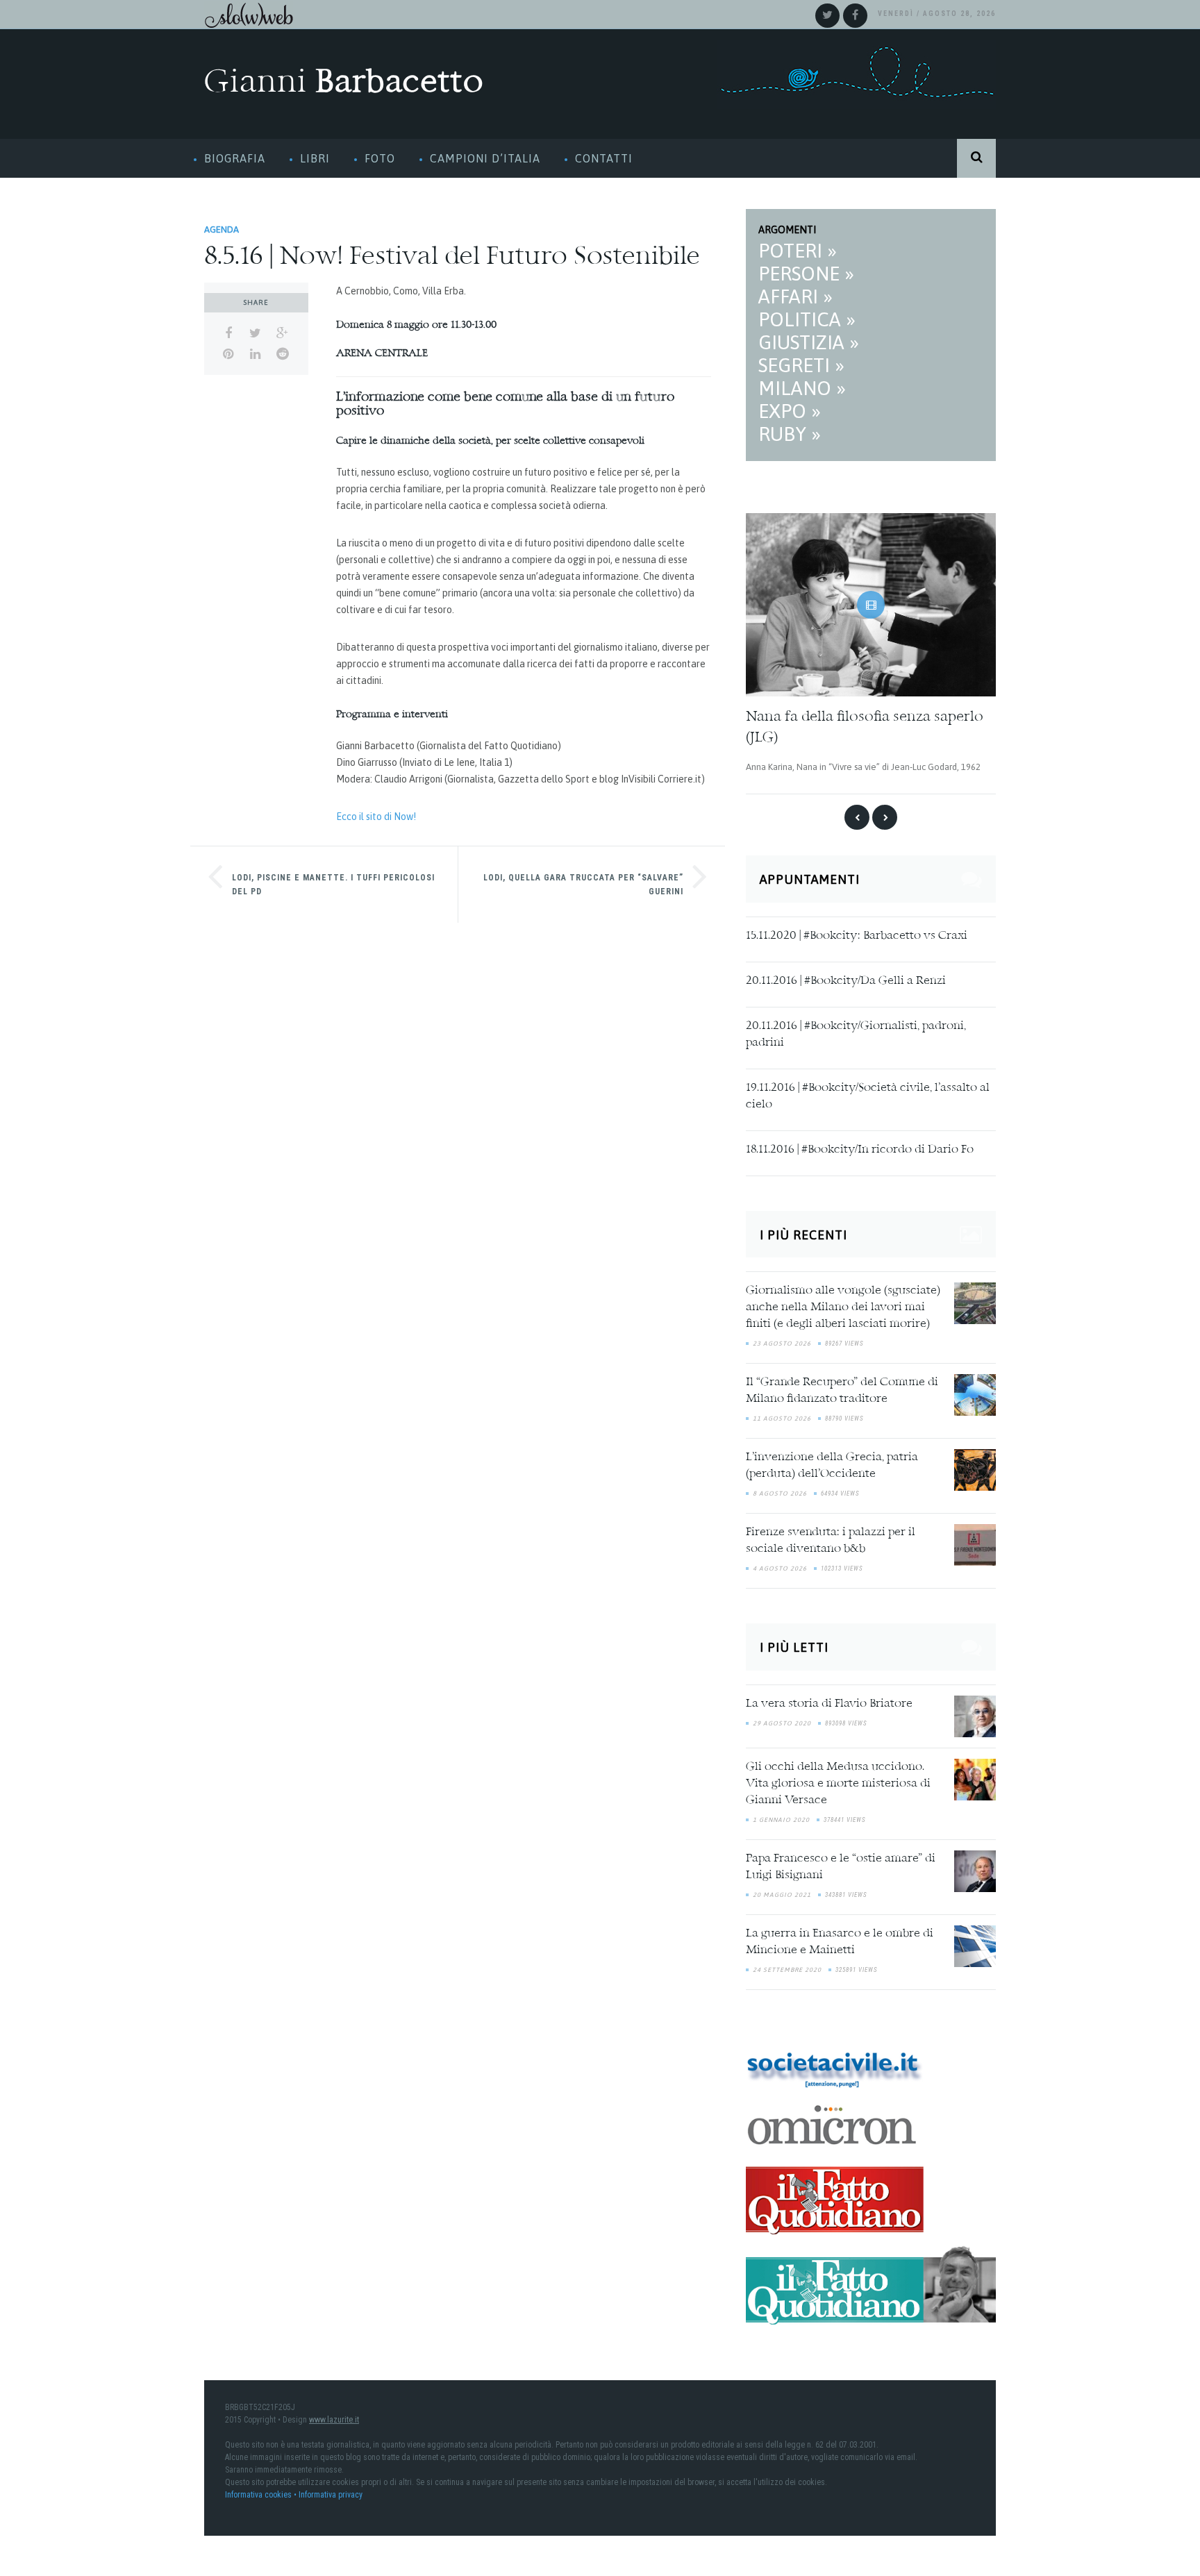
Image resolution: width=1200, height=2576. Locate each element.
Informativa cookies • (262, 2491)
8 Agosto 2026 (780, 1490)
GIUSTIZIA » (809, 342)
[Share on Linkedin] (255, 354)
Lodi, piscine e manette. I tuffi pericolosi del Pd (333, 885)
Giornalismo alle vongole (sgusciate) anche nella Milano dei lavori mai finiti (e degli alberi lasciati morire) (843, 1304)
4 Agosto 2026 (780, 1565)
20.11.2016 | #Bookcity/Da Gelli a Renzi (846, 977)
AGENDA (222, 229)
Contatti (604, 158)
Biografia (235, 158)
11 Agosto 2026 (782, 1415)
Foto (380, 158)
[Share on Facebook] (228, 333)
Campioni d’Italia (485, 158)
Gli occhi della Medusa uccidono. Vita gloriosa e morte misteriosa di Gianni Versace (838, 1780)
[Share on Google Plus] (282, 333)
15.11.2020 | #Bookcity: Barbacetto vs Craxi (857, 932)
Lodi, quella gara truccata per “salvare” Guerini (583, 885)
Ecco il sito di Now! (376, 817)
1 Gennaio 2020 (781, 1816)
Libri (315, 158)
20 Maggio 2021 (782, 1891)
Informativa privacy (331, 2491)
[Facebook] (855, 16)
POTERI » (798, 251)
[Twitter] (827, 16)
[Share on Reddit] (282, 354)
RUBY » (790, 434)
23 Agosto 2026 (782, 1340)
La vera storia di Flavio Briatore (829, 1700)
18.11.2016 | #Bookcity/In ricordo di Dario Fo (860, 1146)
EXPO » (790, 411)
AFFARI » (795, 296)
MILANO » (802, 388)
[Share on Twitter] (255, 333)
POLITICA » (807, 319)
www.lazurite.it (334, 2416)
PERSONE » (806, 274)
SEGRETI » (801, 365)
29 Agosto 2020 (782, 1719)
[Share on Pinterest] (228, 354)
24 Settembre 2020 (787, 1966)
